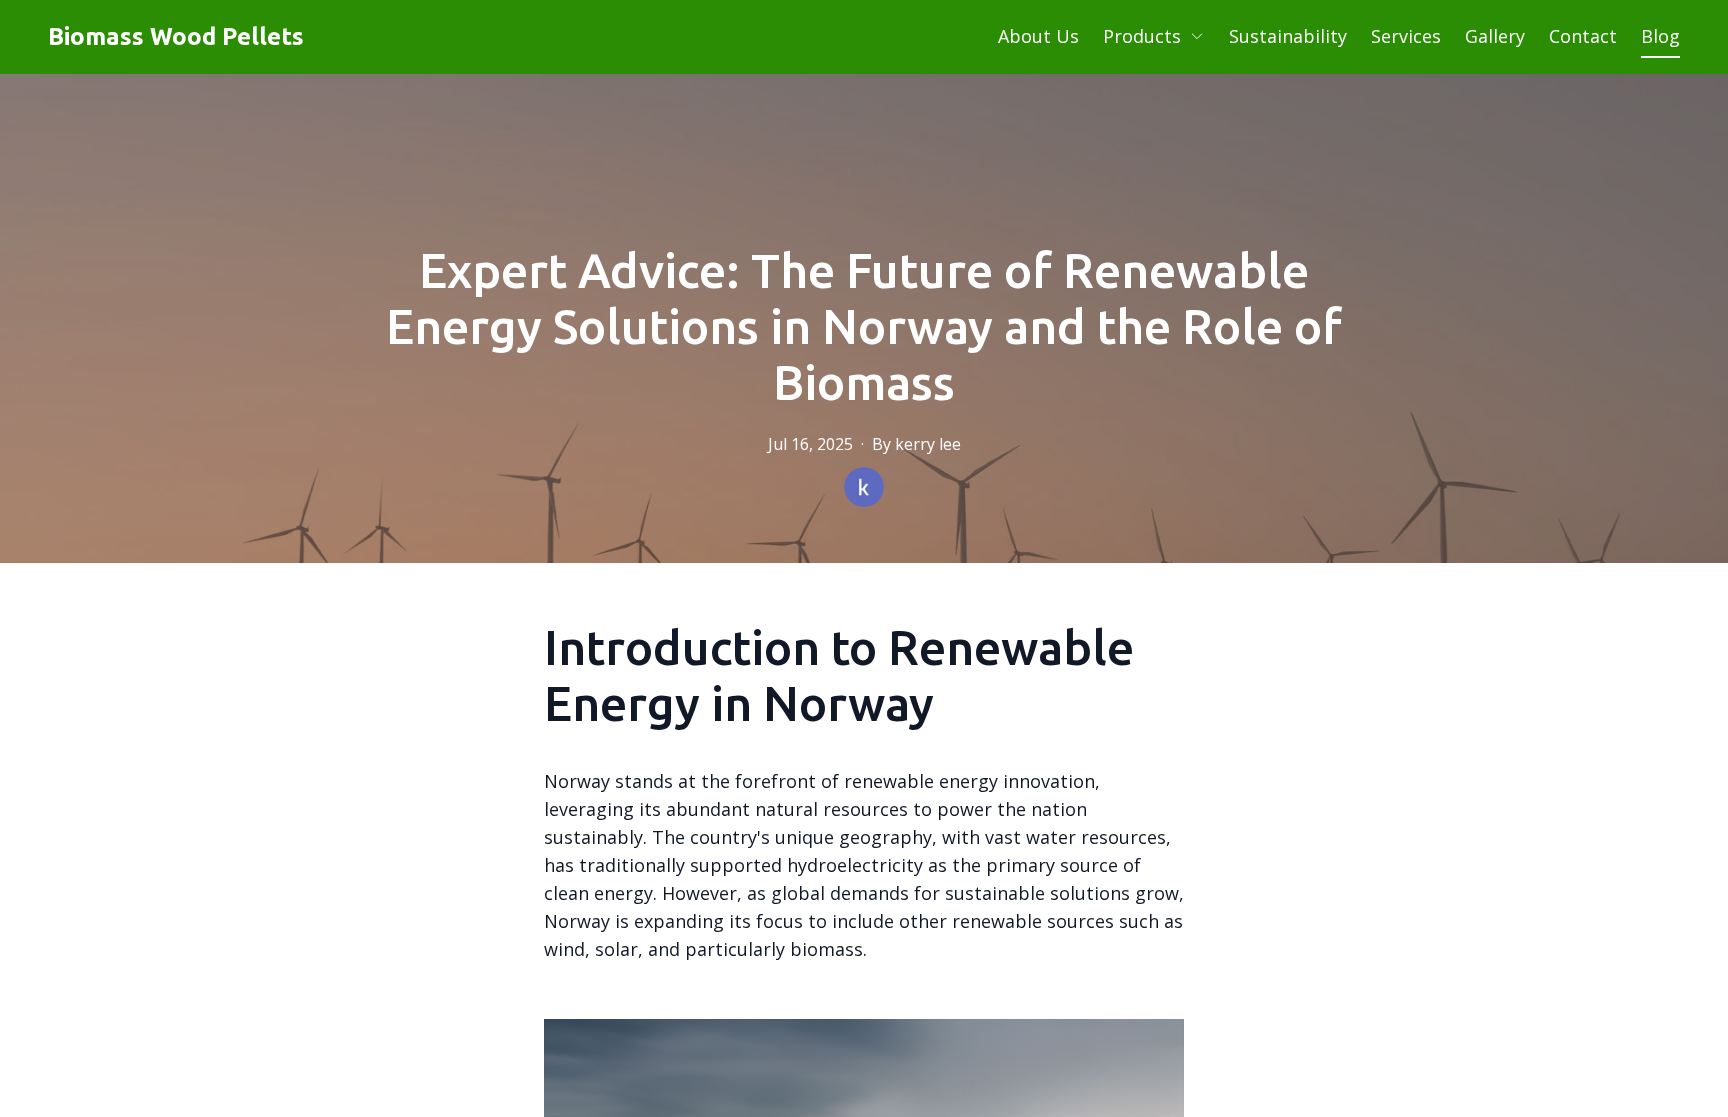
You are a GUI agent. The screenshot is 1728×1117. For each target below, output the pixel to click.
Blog (1660, 36)
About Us (1038, 36)
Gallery (1495, 36)
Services (1406, 36)
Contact (1583, 36)
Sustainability (1288, 36)
